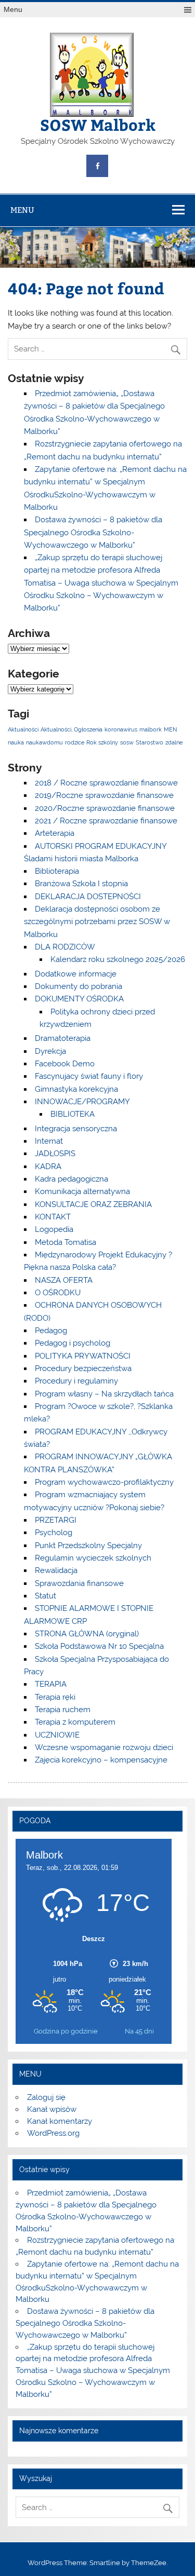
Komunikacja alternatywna (82, 1191)
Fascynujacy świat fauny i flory (89, 1076)
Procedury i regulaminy (76, 1381)
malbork (151, 729)
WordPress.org (53, 2133)
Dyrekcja (50, 1051)
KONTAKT (53, 1217)
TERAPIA (51, 1684)
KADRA (48, 1167)
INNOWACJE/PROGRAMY (82, 1102)
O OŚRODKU (58, 1293)
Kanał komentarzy (60, 2121)
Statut (45, 1596)
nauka (16, 742)
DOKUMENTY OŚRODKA (79, 999)
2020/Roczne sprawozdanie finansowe (105, 808)
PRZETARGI (56, 1520)
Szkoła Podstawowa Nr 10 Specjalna (99, 1646)
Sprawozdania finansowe (79, 1583)
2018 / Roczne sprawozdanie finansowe (106, 783)
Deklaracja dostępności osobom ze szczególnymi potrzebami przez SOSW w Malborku (97, 922)
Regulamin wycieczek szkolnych (93, 1558)
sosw (127, 742)
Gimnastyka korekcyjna (76, 1089)
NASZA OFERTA (64, 1280)
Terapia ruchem (63, 1710)
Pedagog (51, 1331)
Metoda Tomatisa (66, 1242)
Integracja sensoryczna (76, 1129)
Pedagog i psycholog (73, 1343)
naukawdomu (44, 742)
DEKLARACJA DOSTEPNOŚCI (88, 897)
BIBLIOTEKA (73, 1114)
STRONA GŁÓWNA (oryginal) (87, 1634)
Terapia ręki (55, 1697)
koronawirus (121, 729)
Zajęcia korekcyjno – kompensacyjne (101, 1760)
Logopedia (54, 1229)
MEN (170, 729)
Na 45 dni (139, 2031)
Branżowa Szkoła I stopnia (81, 884)
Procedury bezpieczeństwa (83, 1368)
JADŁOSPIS (55, 1154)
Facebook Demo (65, 1064)
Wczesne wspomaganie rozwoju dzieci (104, 1747)
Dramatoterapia (63, 1038)
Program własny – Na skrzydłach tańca (104, 1394)
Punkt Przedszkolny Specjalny (88, 1545)
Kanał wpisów (52, 2109)
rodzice (75, 742)
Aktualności (23, 729)
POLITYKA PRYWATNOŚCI (83, 1356)
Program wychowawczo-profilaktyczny (104, 1482)
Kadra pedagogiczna (71, 1179)
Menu (13, 10)
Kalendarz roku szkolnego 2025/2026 (118, 959)
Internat (49, 1141)
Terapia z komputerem (75, 1722)
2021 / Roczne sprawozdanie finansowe (106, 821)
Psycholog (54, 1533)
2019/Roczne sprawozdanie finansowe (104, 795)
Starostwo (149, 742)
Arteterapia (55, 833)
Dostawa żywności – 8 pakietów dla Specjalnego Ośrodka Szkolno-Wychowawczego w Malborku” (93, 532)
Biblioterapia (57, 871)
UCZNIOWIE (57, 1735)
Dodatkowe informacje (76, 974)
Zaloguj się (46, 2097)
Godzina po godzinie (66, 2031)
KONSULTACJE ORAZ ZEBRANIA (93, 1204)
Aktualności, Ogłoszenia (71, 729)
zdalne (174, 742)
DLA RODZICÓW (65, 947)
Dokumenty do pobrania (79, 986)
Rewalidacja (56, 1570)
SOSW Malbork (98, 124)
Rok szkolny (102, 742)
